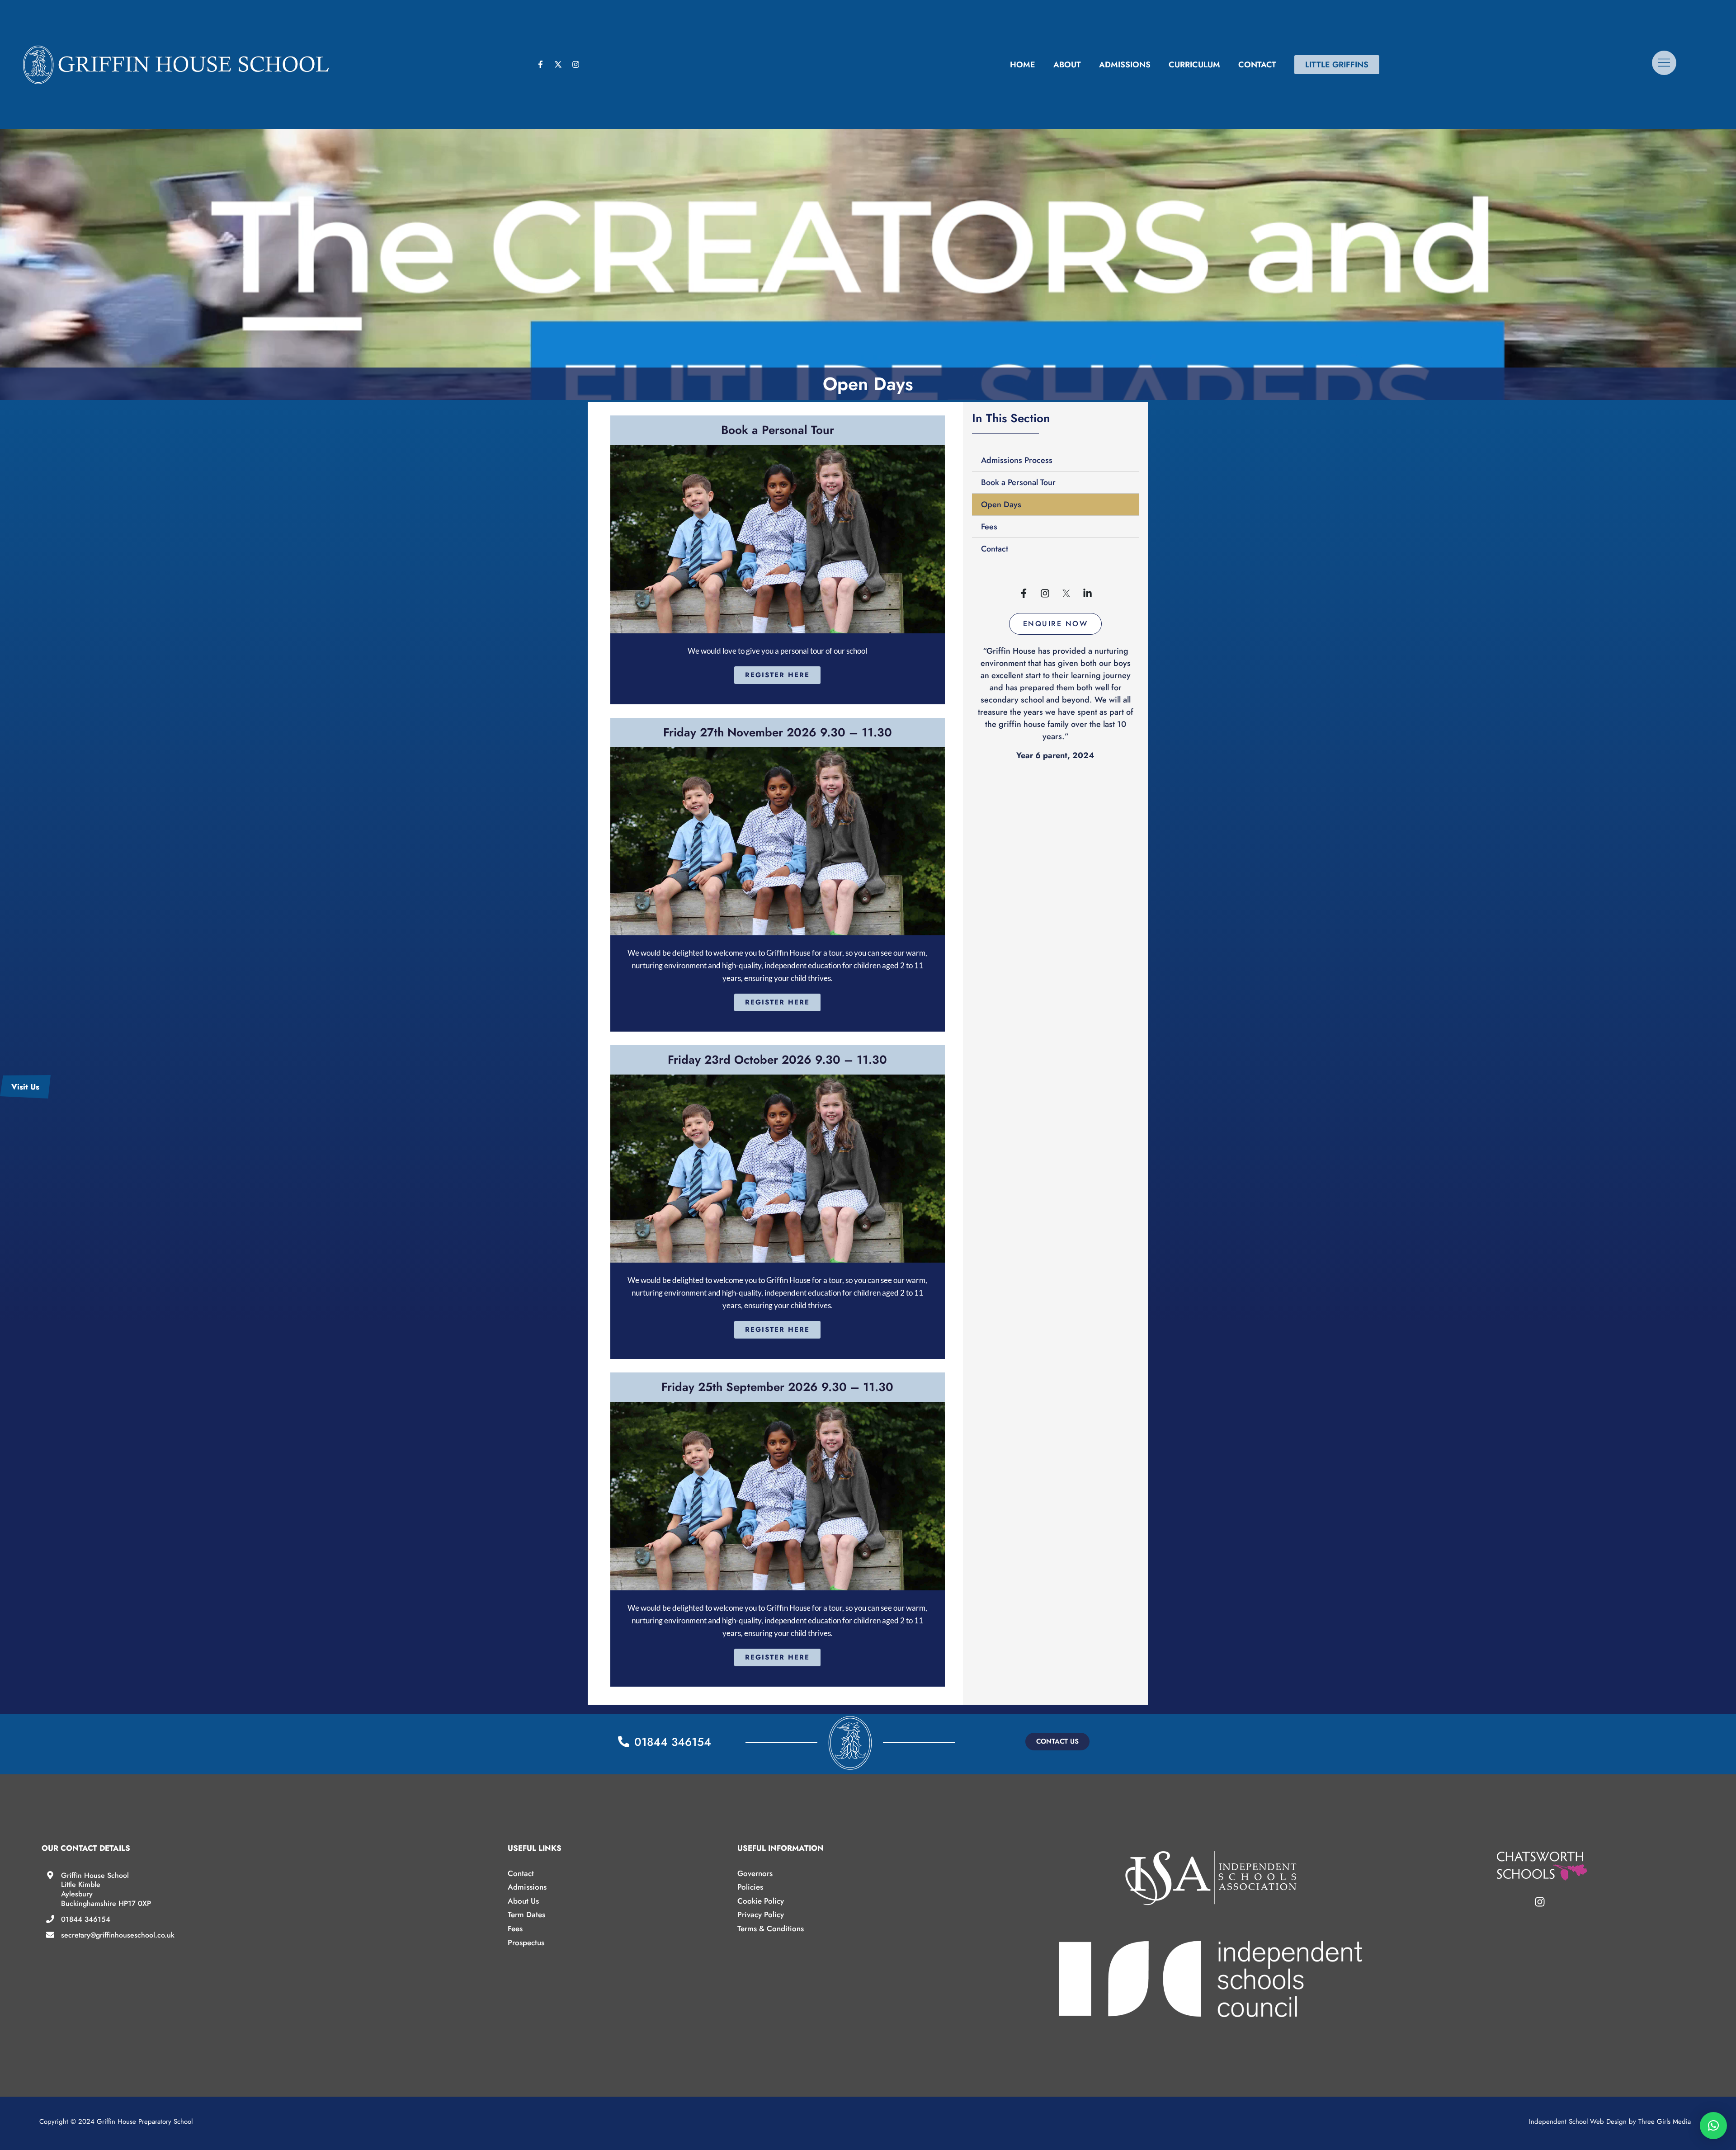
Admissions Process (1017, 460)
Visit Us (25, 1087)
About (1067, 65)
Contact (1257, 65)
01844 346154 (86, 1919)
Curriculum (1194, 65)
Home (1023, 65)
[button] (1056, 624)
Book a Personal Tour (1018, 482)
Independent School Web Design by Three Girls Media (1610, 2122)
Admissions (1125, 65)
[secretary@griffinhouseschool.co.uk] (50, 1935)
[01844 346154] (50, 1919)
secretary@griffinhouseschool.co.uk (118, 1935)
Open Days (1001, 504)
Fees (989, 527)
